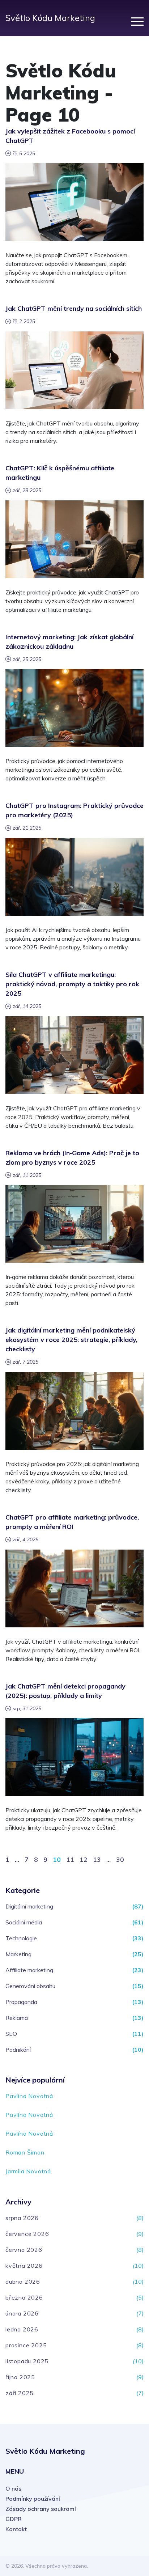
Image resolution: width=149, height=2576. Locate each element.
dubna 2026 (23, 2281)
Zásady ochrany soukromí (41, 2509)
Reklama (17, 2018)
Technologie (21, 1938)
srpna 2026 (22, 2218)
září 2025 (20, 2393)
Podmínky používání (33, 2499)
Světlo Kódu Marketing (50, 18)
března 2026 (24, 2297)
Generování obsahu (30, 1986)
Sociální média (24, 1922)
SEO (11, 2034)
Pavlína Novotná (29, 2096)
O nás (13, 2488)
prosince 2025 (26, 2345)
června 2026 (24, 2250)
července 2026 (27, 2234)
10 (57, 1859)
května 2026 (24, 2266)
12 (84, 1859)
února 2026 (22, 2313)
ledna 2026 (22, 2329)
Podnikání (18, 2050)
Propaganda (21, 2002)
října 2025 (20, 2377)
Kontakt (16, 2529)
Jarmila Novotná (28, 2171)
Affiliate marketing (29, 1970)
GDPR (14, 2519)
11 (70, 1859)
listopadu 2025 (27, 2361)
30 (120, 1859)
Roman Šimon (25, 2152)
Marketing (18, 1954)
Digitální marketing (29, 1906)
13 (97, 1859)
